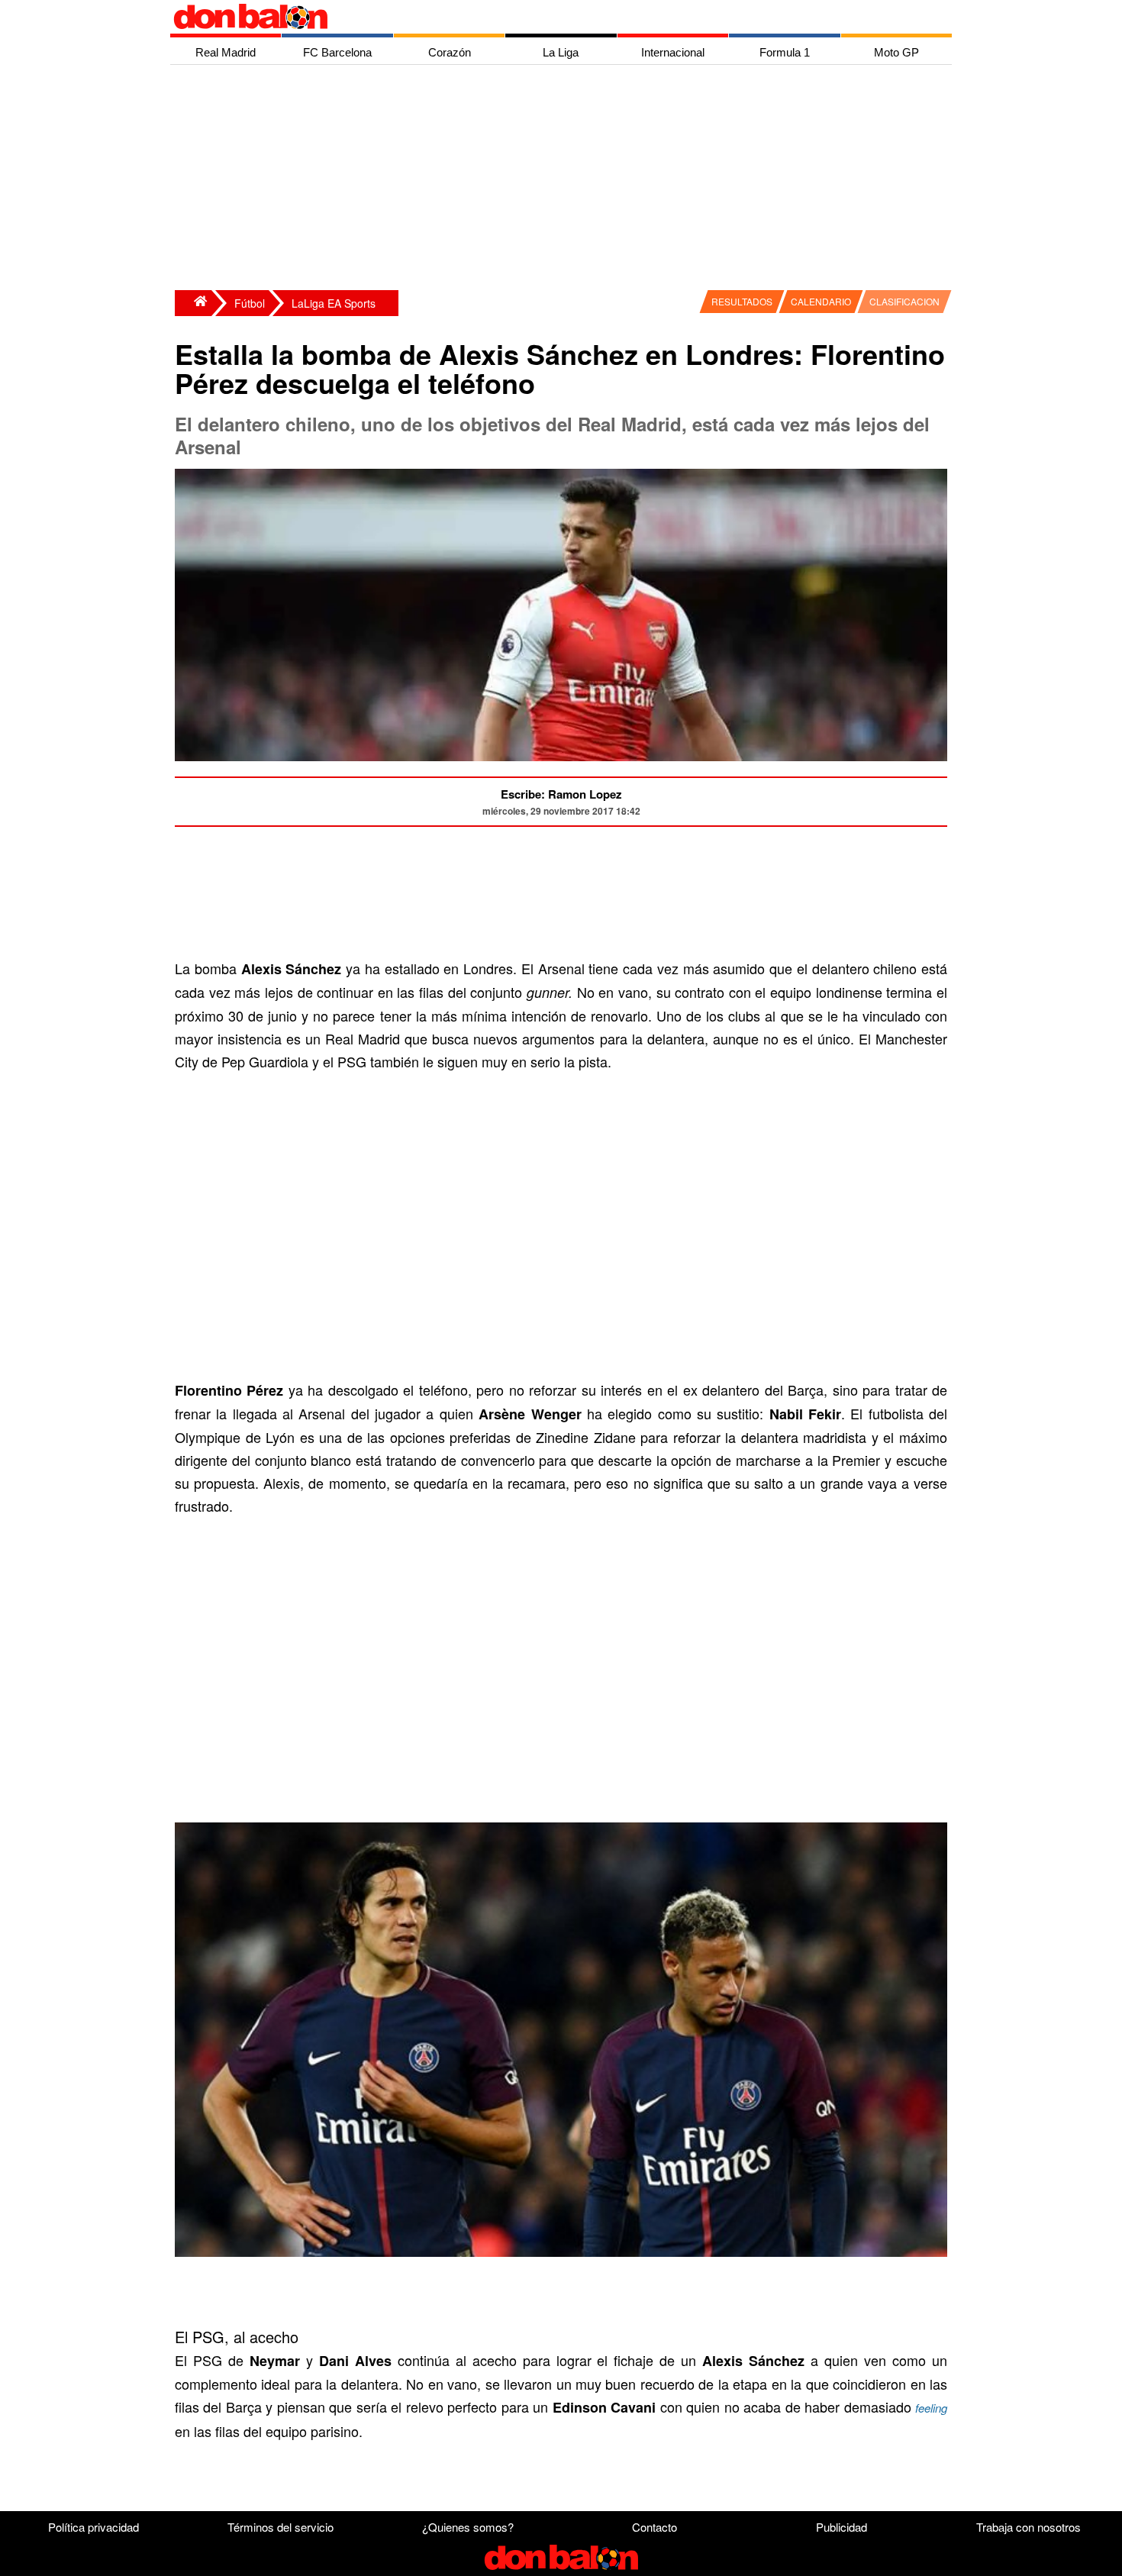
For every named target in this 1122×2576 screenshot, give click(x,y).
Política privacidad (93, 2527)
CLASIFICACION (904, 301)
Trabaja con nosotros (1028, 2527)
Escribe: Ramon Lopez (561, 794)
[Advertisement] (565, 179)
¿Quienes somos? (468, 2527)
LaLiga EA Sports (334, 303)
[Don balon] (543, 17)
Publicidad (841, 2527)
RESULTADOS (742, 301)
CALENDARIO (821, 301)
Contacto (654, 2527)
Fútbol (250, 303)
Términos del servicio (280, 2527)
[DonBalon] (193, 303)
